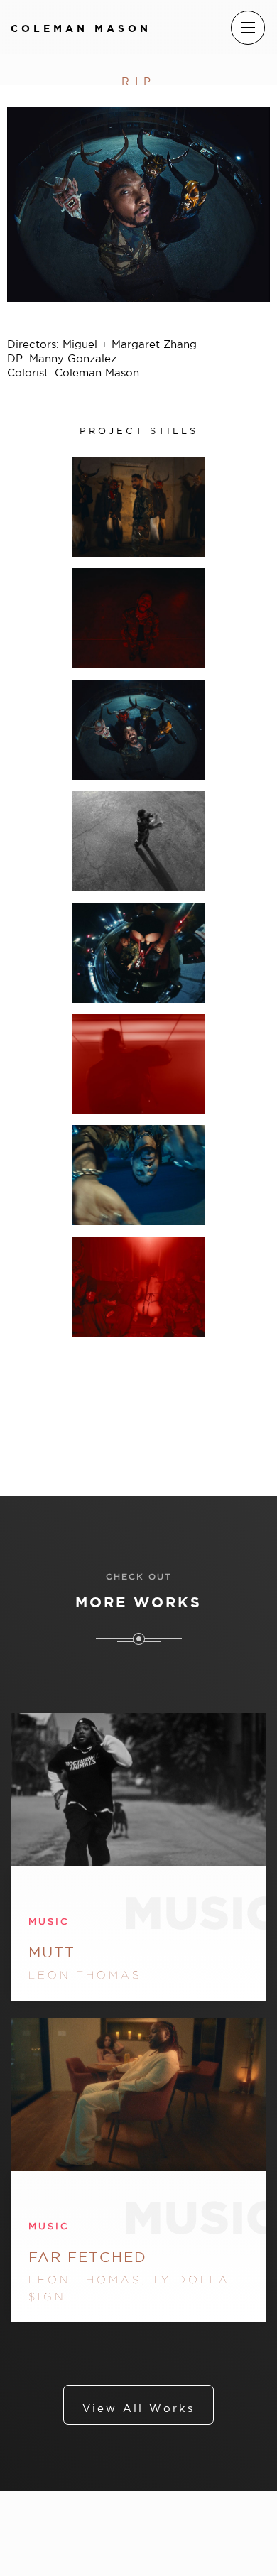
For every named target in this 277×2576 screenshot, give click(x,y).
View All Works (138, 2408)
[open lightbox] (138, 507)
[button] (248, 28)
